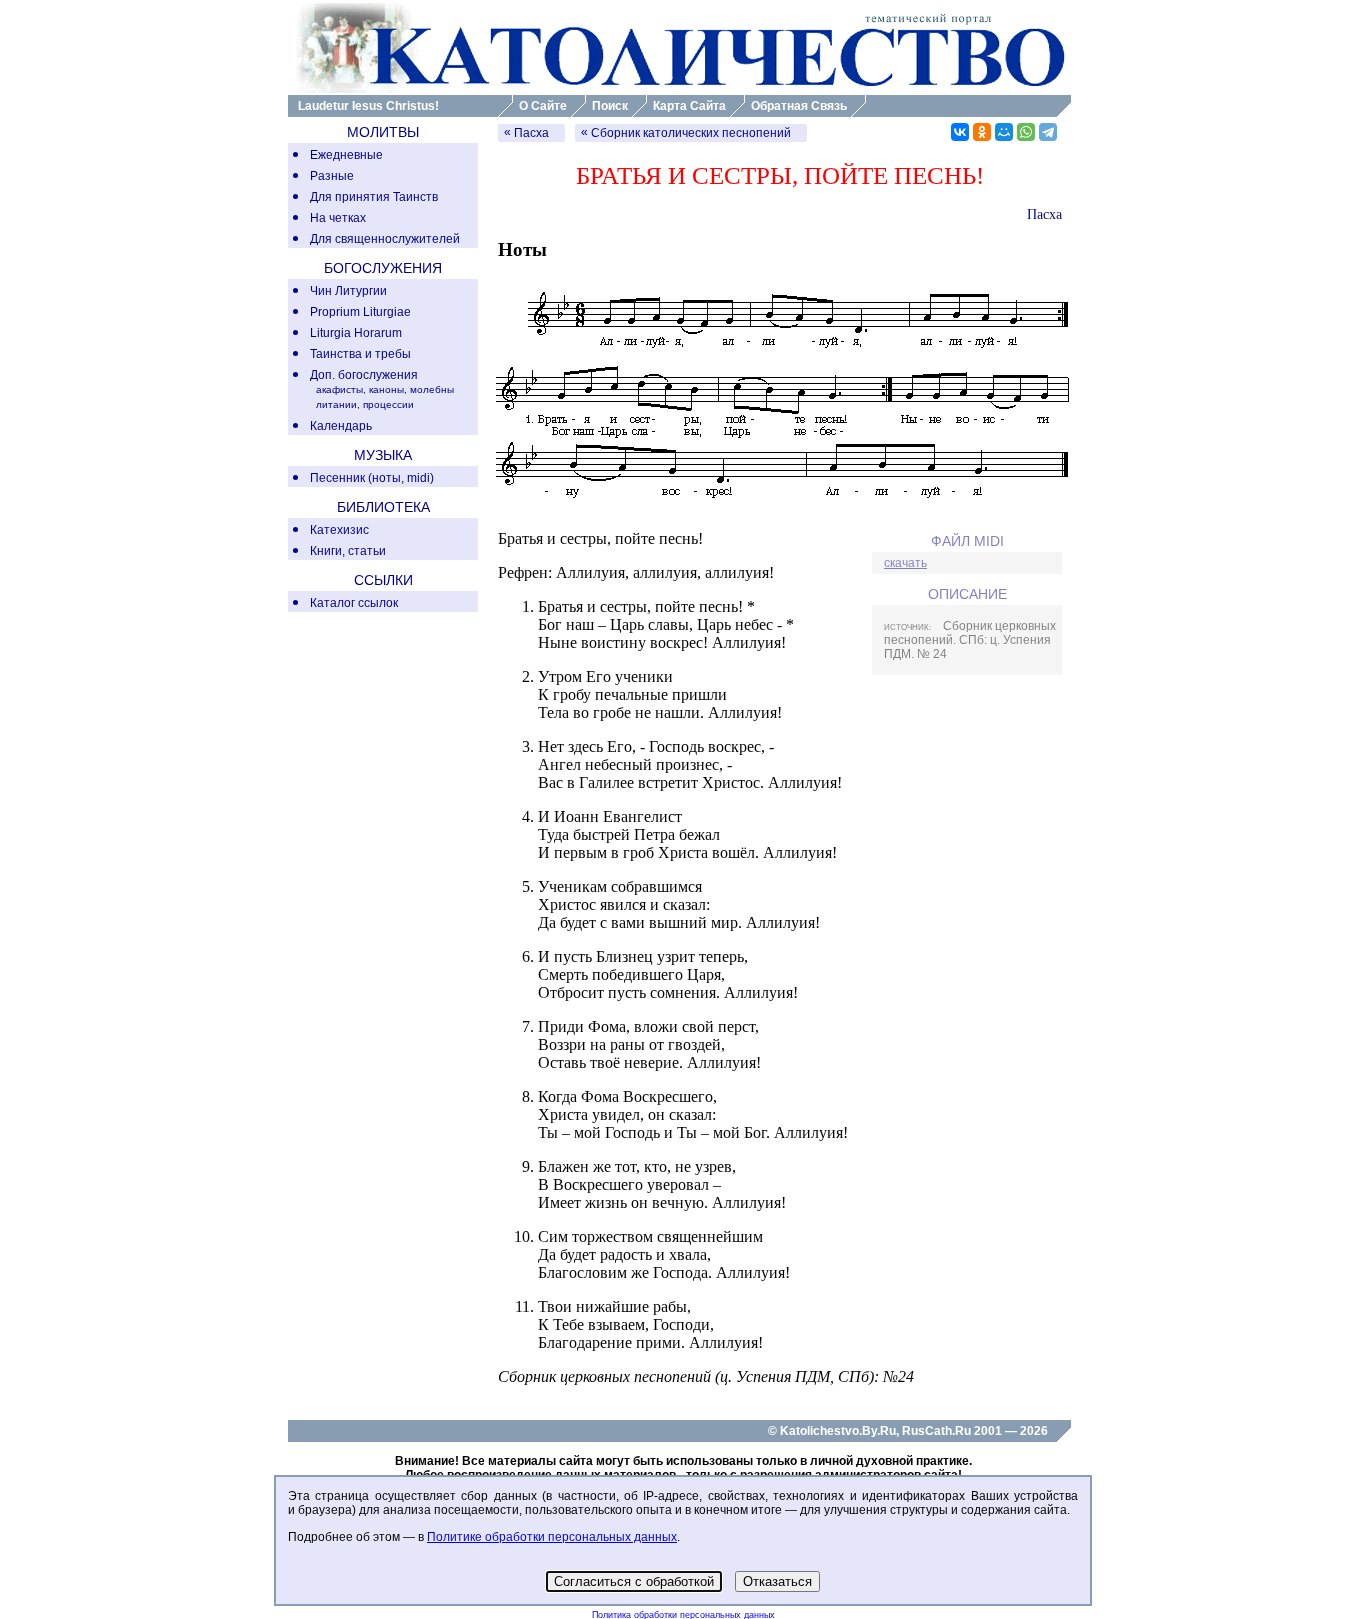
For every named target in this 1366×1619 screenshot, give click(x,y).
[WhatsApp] (1026, 132)
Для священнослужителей (385, 239)
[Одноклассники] (982, 132)
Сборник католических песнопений (691, 133)
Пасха (531, 133)
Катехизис (339, 530)
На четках (338, 218)
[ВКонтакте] (960, 132)
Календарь (341, 426)
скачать (905, 563)
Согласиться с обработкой (634, 1581)
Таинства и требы (360, 354)
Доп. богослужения (364, 375)
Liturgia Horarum (356, 333)
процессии (388, 404)
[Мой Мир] (1004, 132)
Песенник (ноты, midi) (372, 478)
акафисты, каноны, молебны (385, 389)
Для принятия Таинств (374, 197)
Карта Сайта (689, 106)
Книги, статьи (348, 551)
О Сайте (543, 106)
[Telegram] (1048, 132)
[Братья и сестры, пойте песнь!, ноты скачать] (778, 504)
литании (336, 404)
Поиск (610, 106)
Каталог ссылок (354, 603)
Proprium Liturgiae (360, 312)
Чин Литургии (348, 291)
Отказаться (777, 1581)
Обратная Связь (799, 106)
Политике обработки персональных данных (552, 1537)
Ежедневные (346, 155)
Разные (332, 176)
